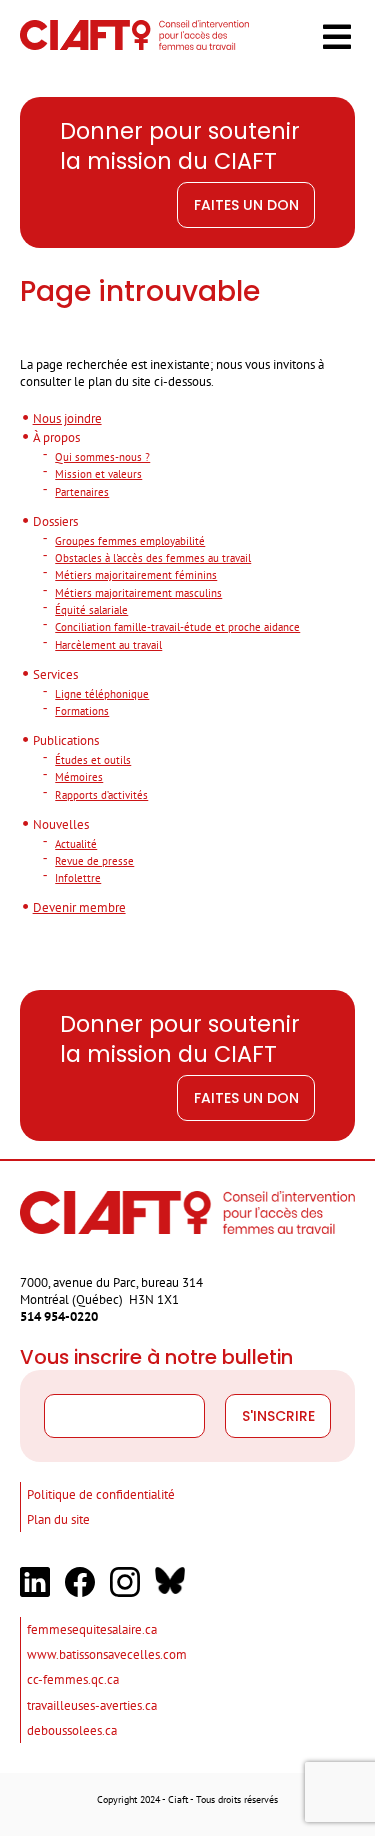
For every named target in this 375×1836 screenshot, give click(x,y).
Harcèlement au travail (108, 644)
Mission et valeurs (98, 473)
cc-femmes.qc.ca (73, 1679)
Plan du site (58, 1519)
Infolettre (78, 877)
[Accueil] (134, 45)
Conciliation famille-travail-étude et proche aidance (177, 626)
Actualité (76, 843)
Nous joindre (67, 418)
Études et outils (93, 759)
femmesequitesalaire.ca (92, 1629)
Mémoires (79, 776)
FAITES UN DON (246, 205)
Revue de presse (94, 860)
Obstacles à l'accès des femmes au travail (153, 557)
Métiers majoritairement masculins (138, 592)
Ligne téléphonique (102, 693)
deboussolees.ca (72, 1730)
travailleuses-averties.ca (92, 1705)
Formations (82, 710)
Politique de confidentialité (101, 1494)
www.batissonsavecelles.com (107, 1654)
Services (55, 674)
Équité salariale (91, 609)
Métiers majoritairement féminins (136, 574)
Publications (66, 740)
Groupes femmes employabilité (130, 540)
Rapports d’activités (101, 794)
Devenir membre (79, 907)
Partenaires (82, 491)
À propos (56, 437)
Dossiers (55, 521)
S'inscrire (278, 1416)
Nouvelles (61, 824)
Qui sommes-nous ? (102, 456)
